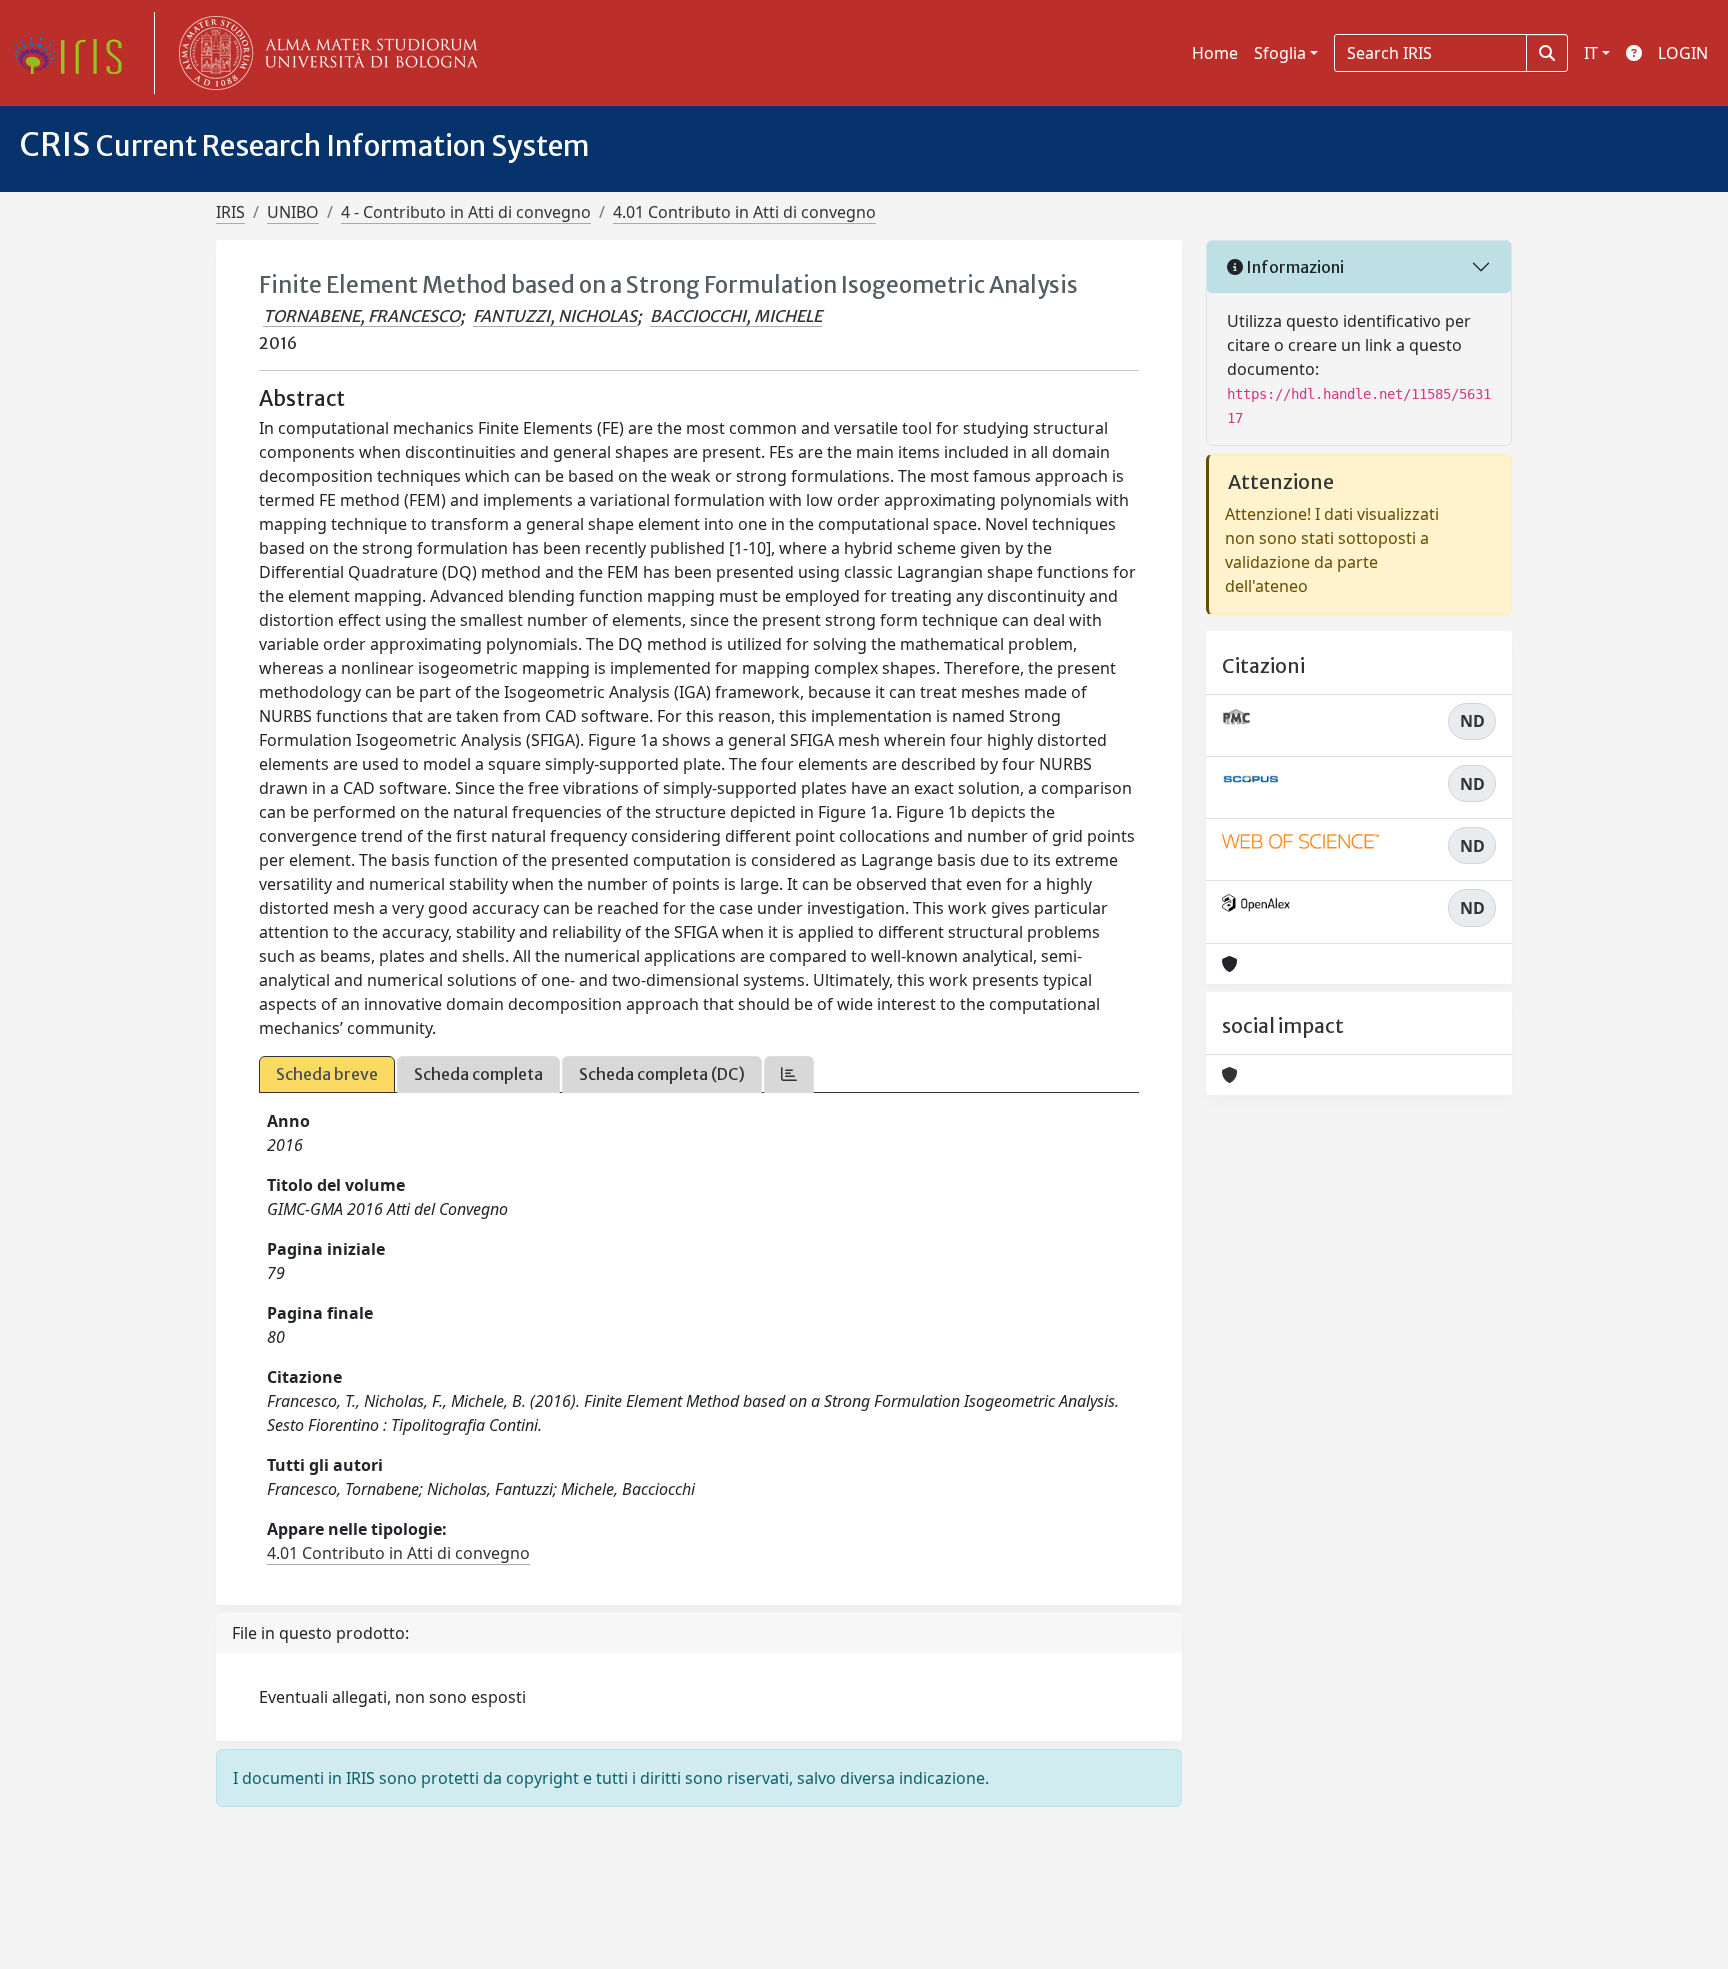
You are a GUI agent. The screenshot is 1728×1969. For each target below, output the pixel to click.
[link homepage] (75, 53)
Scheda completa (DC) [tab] (662, 1074)
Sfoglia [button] (1280, 53)
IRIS (230, 212)
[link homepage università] (324, 53)
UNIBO (293, 212)
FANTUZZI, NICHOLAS (555, 316)
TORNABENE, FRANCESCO (361, 316)
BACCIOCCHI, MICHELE (736, 316)
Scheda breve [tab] (327, 1074)
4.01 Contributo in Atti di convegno (744, 212)
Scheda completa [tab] (478, 1074)
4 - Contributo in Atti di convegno (466, 212)
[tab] (789, 1074)
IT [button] (1591, 53)
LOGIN (1683, 53)
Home (1215, 53)
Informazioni (1293, 267)
